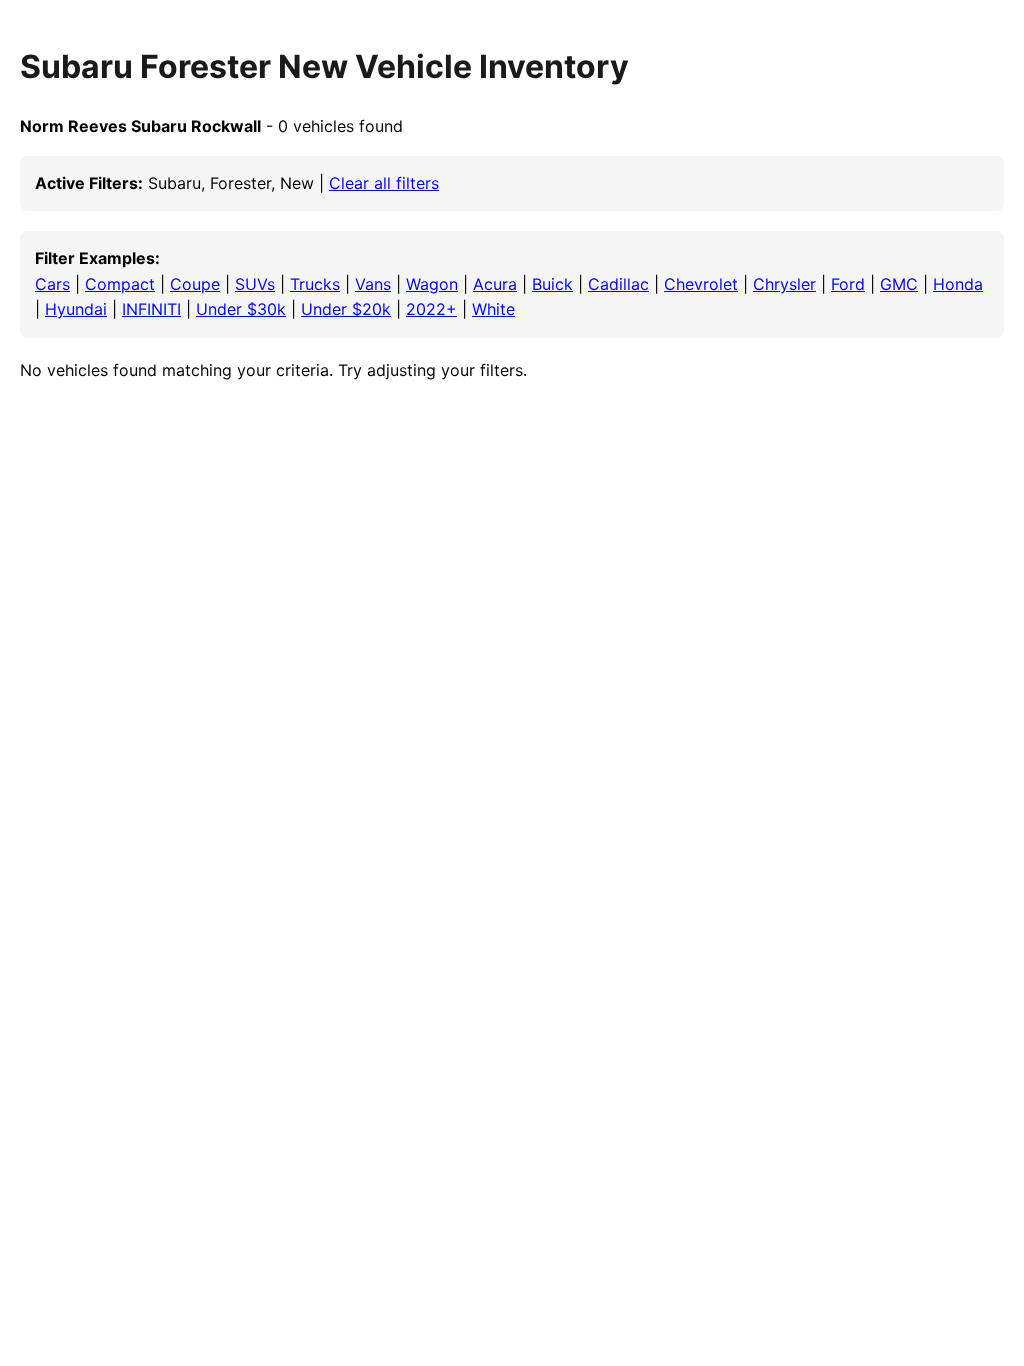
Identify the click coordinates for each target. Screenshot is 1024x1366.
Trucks (315, 284)
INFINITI (151, 309)
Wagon (432, 284)
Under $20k (346, 309)
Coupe (195, 284)
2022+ (431, 309)
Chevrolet (701, 284)
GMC (899, 284)
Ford (848, 284)
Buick (552, 284)
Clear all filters (384, 183)
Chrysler (784, 284)
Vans (373, 284)
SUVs (255, 284)
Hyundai (76, 309)
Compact (120, 284)
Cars (52, 284)
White (493, 309)
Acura (495, 284)
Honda (958, 284)
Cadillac (618, 284)
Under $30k (241, 309)
